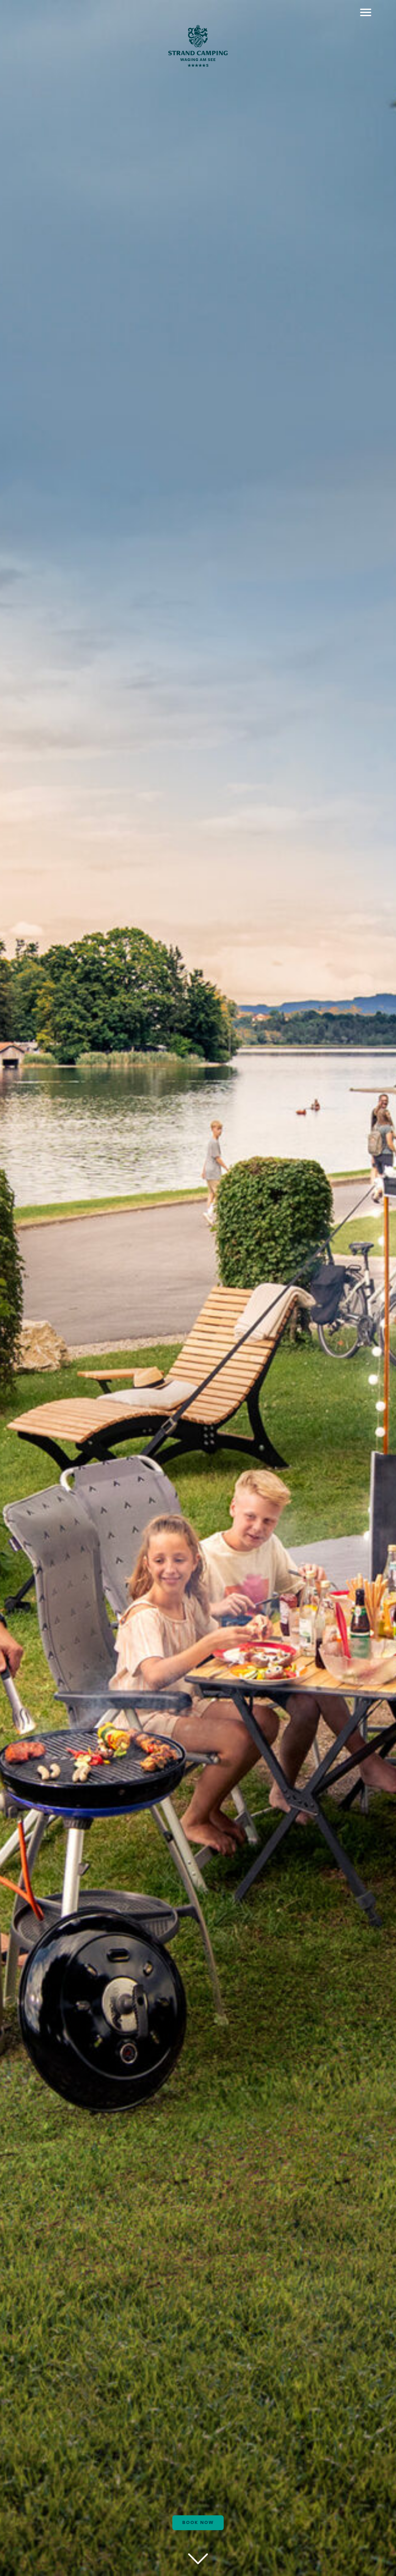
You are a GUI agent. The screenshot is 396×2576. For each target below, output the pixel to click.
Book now (198, 2523)
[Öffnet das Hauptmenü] (366, 12)
